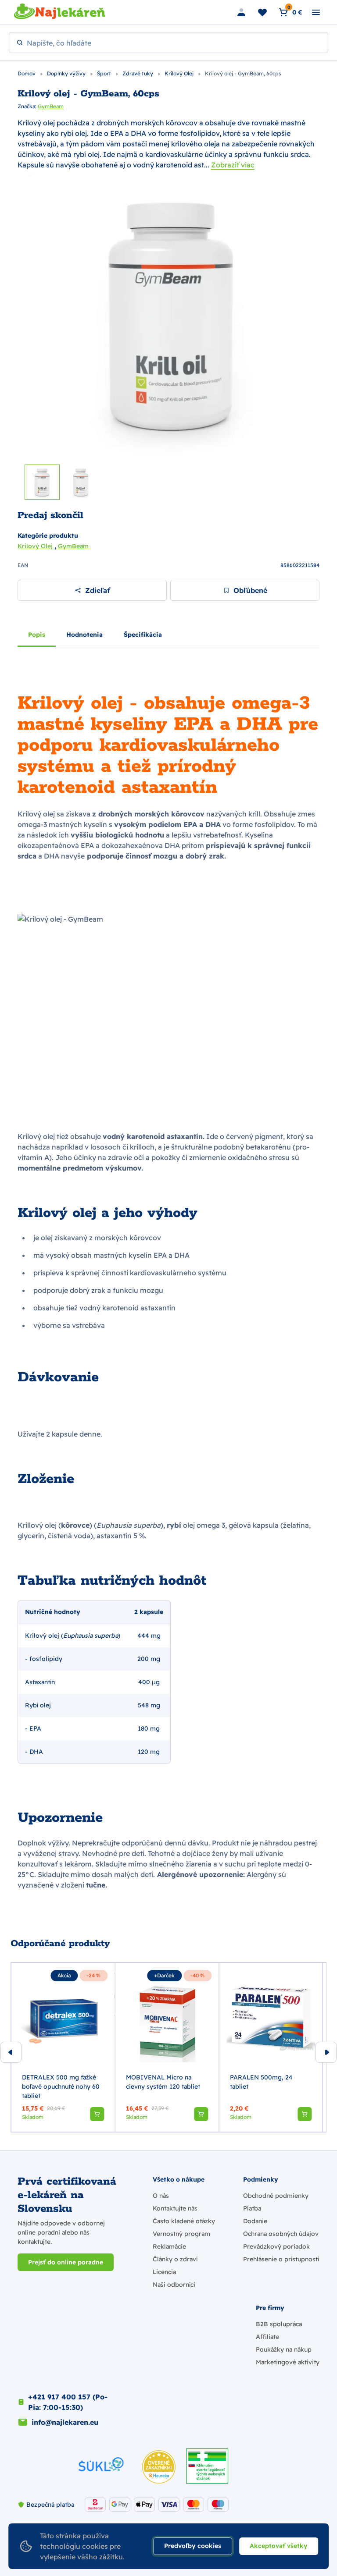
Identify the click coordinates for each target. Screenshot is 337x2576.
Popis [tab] (37, 635)
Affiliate (267, 2337)
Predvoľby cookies (193, 2546)
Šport (105, 73)
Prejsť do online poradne (66, 2262)
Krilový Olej (180, 73)
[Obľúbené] (262, 12)
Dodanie (255, 2221)
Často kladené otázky (184, 2221)
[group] (63, 2047)
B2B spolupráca (279, 2324)
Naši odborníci (174, 2285)
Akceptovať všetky (279, 2546)
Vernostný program (181, 2234)
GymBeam (51, 106)
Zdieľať (97, 590)
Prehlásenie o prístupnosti (281, 2259)
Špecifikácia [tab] (143, 635)
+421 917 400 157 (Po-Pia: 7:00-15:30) (68, 2402)
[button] (97, 2114)
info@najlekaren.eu (65, 2422)
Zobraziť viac (233, 165)
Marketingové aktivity (288, 2362)
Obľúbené (250, 590)
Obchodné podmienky (276, 2196)
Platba (252, 2208)
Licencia (164, 2272)
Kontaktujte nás (175, 2208)
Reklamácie (169, 2246)
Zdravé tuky (138, 73)
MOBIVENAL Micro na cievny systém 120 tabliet (163, 2082)
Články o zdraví (175, 2259)
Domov (27, 73)
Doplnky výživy (67, 73)
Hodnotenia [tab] (84, 635)
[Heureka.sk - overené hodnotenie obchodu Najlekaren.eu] (159, 2467)
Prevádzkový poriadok (276, 2246)
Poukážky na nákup (284, 2349)
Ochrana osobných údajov (281, 2234)
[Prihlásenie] (241, 12)
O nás (161, 2196)
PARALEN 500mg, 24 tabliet (261, 2082)
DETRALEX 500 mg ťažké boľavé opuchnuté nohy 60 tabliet (61, 2086)
